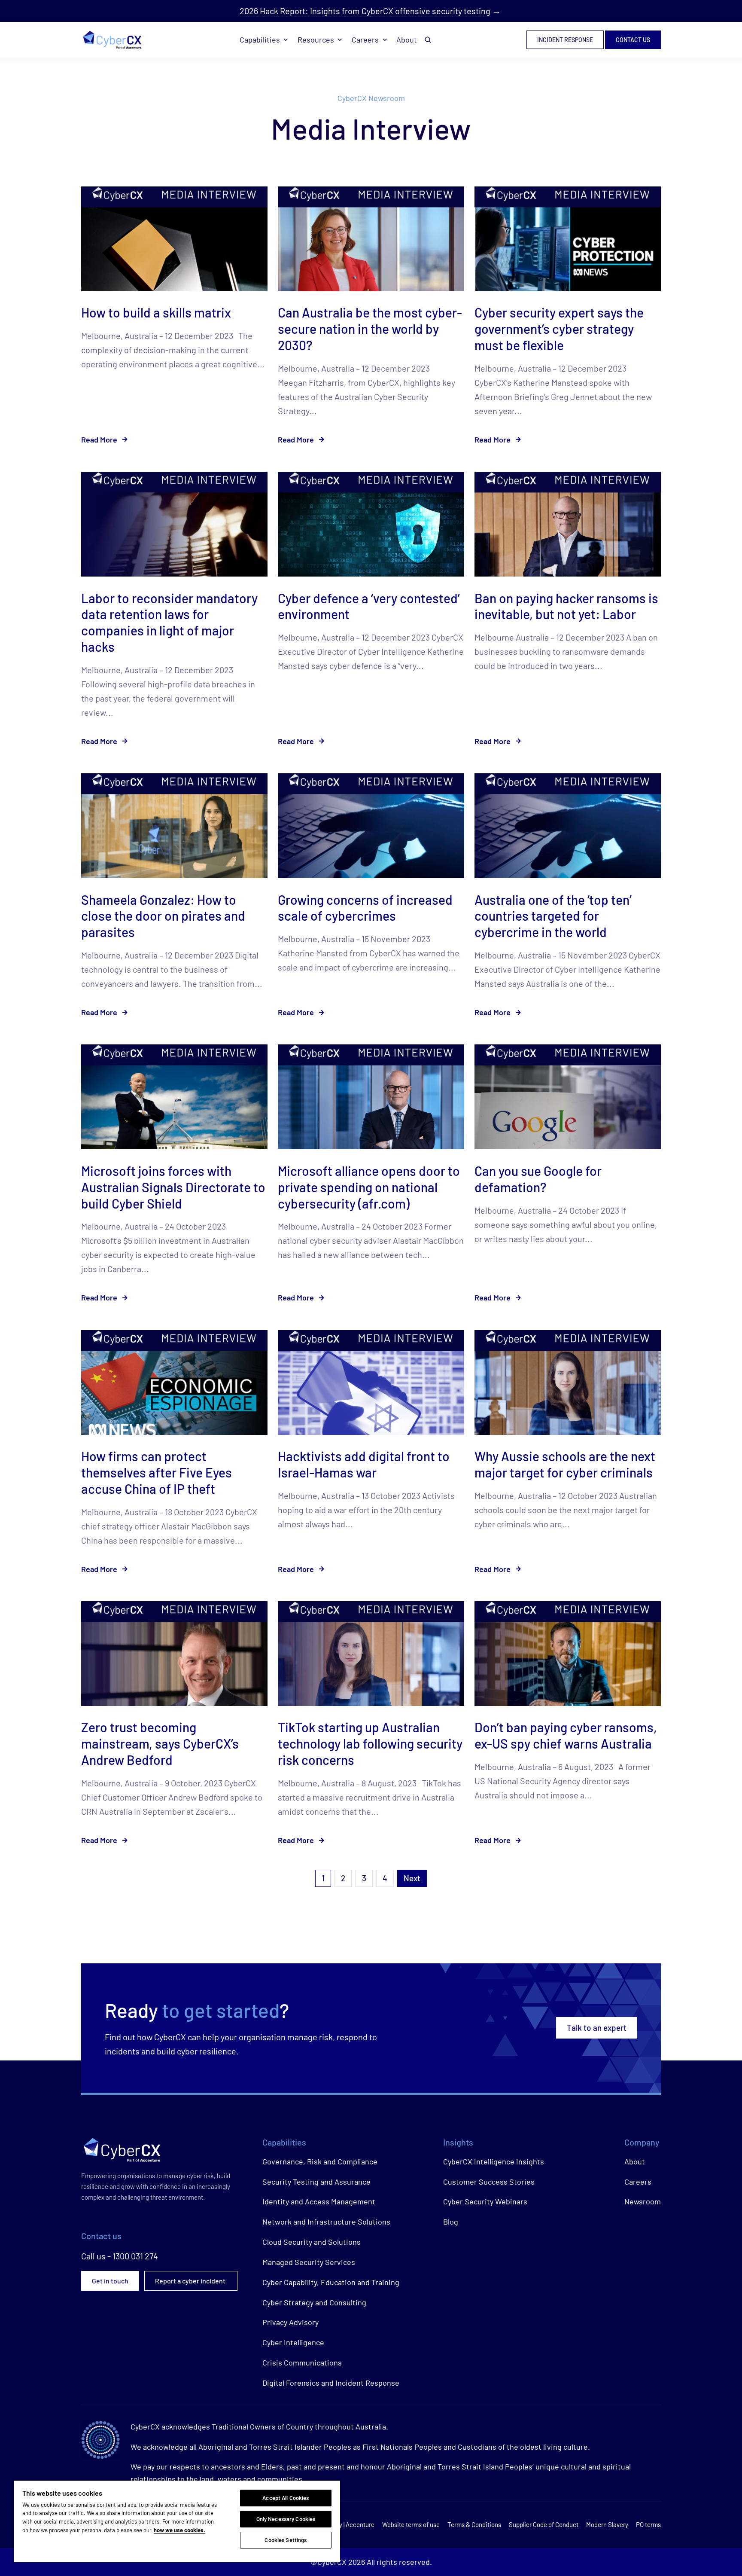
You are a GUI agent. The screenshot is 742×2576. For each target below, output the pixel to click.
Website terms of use (411, 2524)
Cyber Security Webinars (485, 2201)
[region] (177, 2521)
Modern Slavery (607, 2524)
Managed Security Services (309, 2262)
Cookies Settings (286, 2540)
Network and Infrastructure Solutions (326, 2222)
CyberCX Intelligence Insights (494, 2161)
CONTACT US (633, 40)
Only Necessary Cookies (286, 2519)
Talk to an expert (597, 2028)
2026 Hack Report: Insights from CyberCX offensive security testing (365, 11)
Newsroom (643, 2201)
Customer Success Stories (489, 2182)
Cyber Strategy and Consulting (314, 2302)
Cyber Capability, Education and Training (331, 2282)
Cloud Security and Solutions (312, 2242)
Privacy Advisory (290, 2322)
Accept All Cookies (286, 2498)
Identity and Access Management (319, 2201)
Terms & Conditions (474, 2524)
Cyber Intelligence (293, 2342)
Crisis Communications (302, 2362)
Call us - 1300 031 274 (120, 2256)
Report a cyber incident (191, 2281)
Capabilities (260, 40)
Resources (316, 40)
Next (412, 1878)
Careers (365, 40)
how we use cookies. (179, 2530)
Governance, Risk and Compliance (320, 2161)
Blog (451, 2222)
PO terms (648, 2524)
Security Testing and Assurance (316, 2182)
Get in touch (110, 2281)
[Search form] (428, 40)
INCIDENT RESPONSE (565, 40)
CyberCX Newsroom (371, 98)
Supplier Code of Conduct (544, 2524)
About (407, 40)
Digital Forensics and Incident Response (331, 2383)
